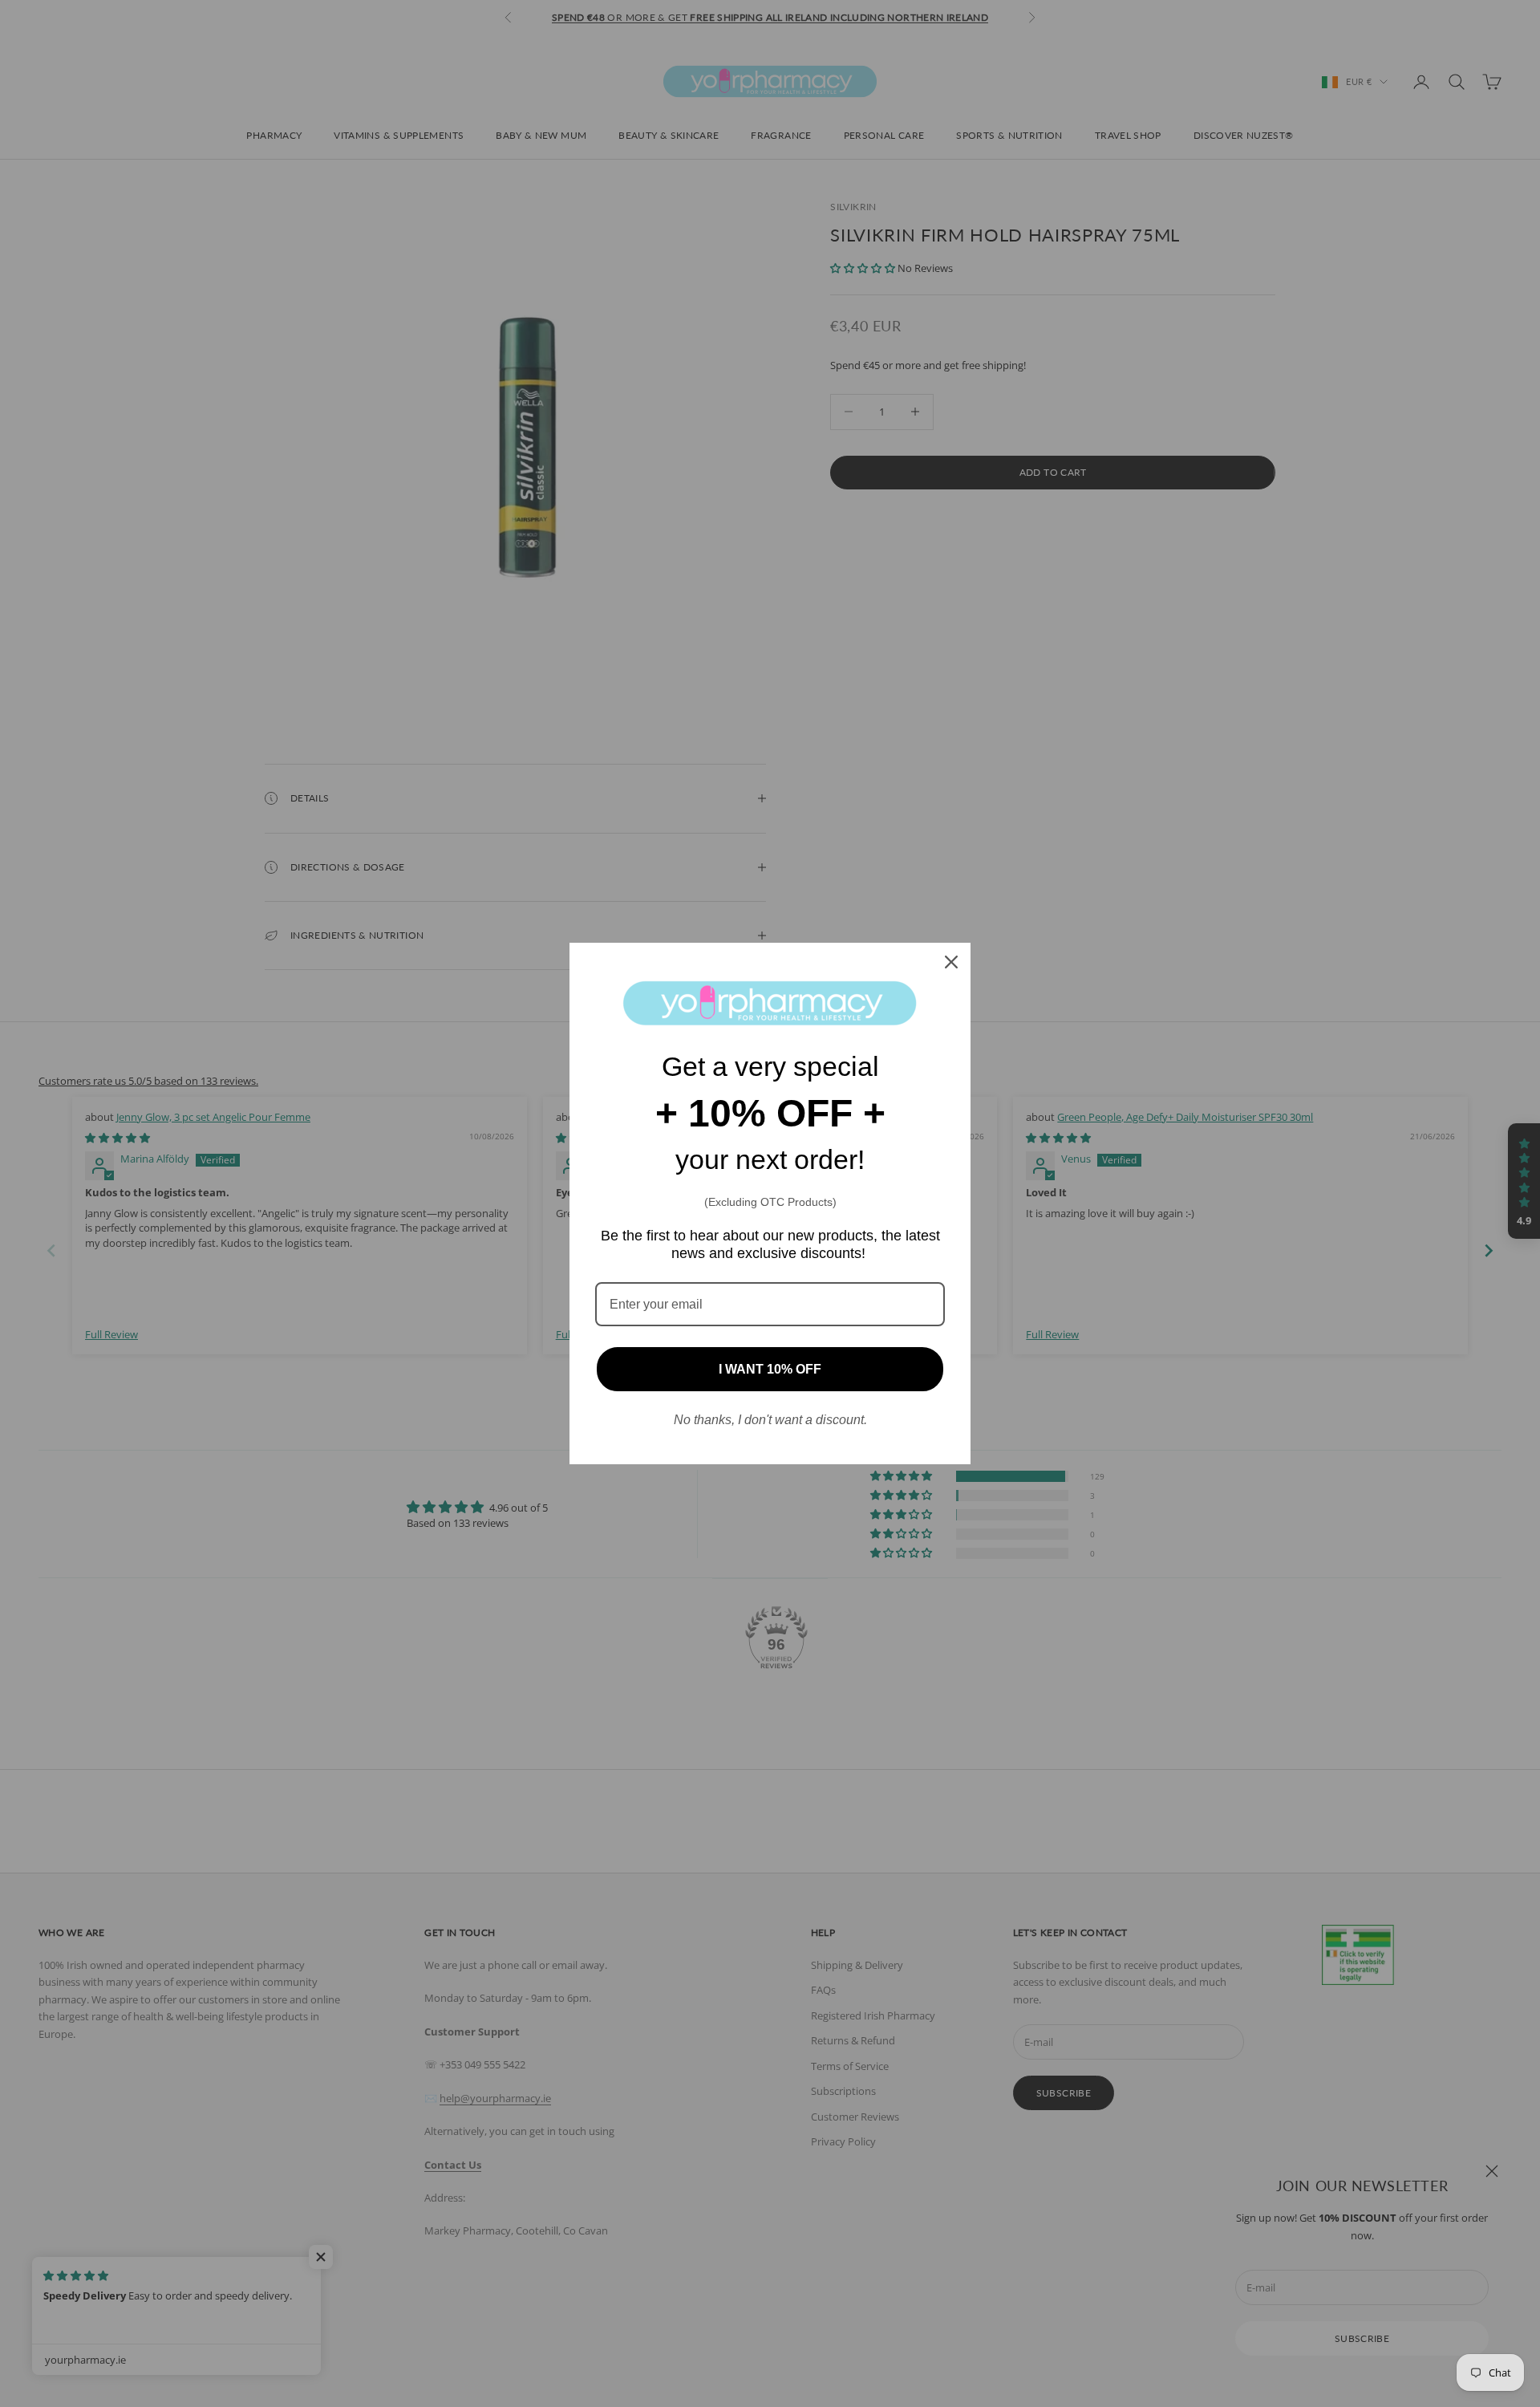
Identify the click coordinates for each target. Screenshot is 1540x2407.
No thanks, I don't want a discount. (770, 1420)
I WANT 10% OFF (770, 1369)
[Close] (951, 962)
